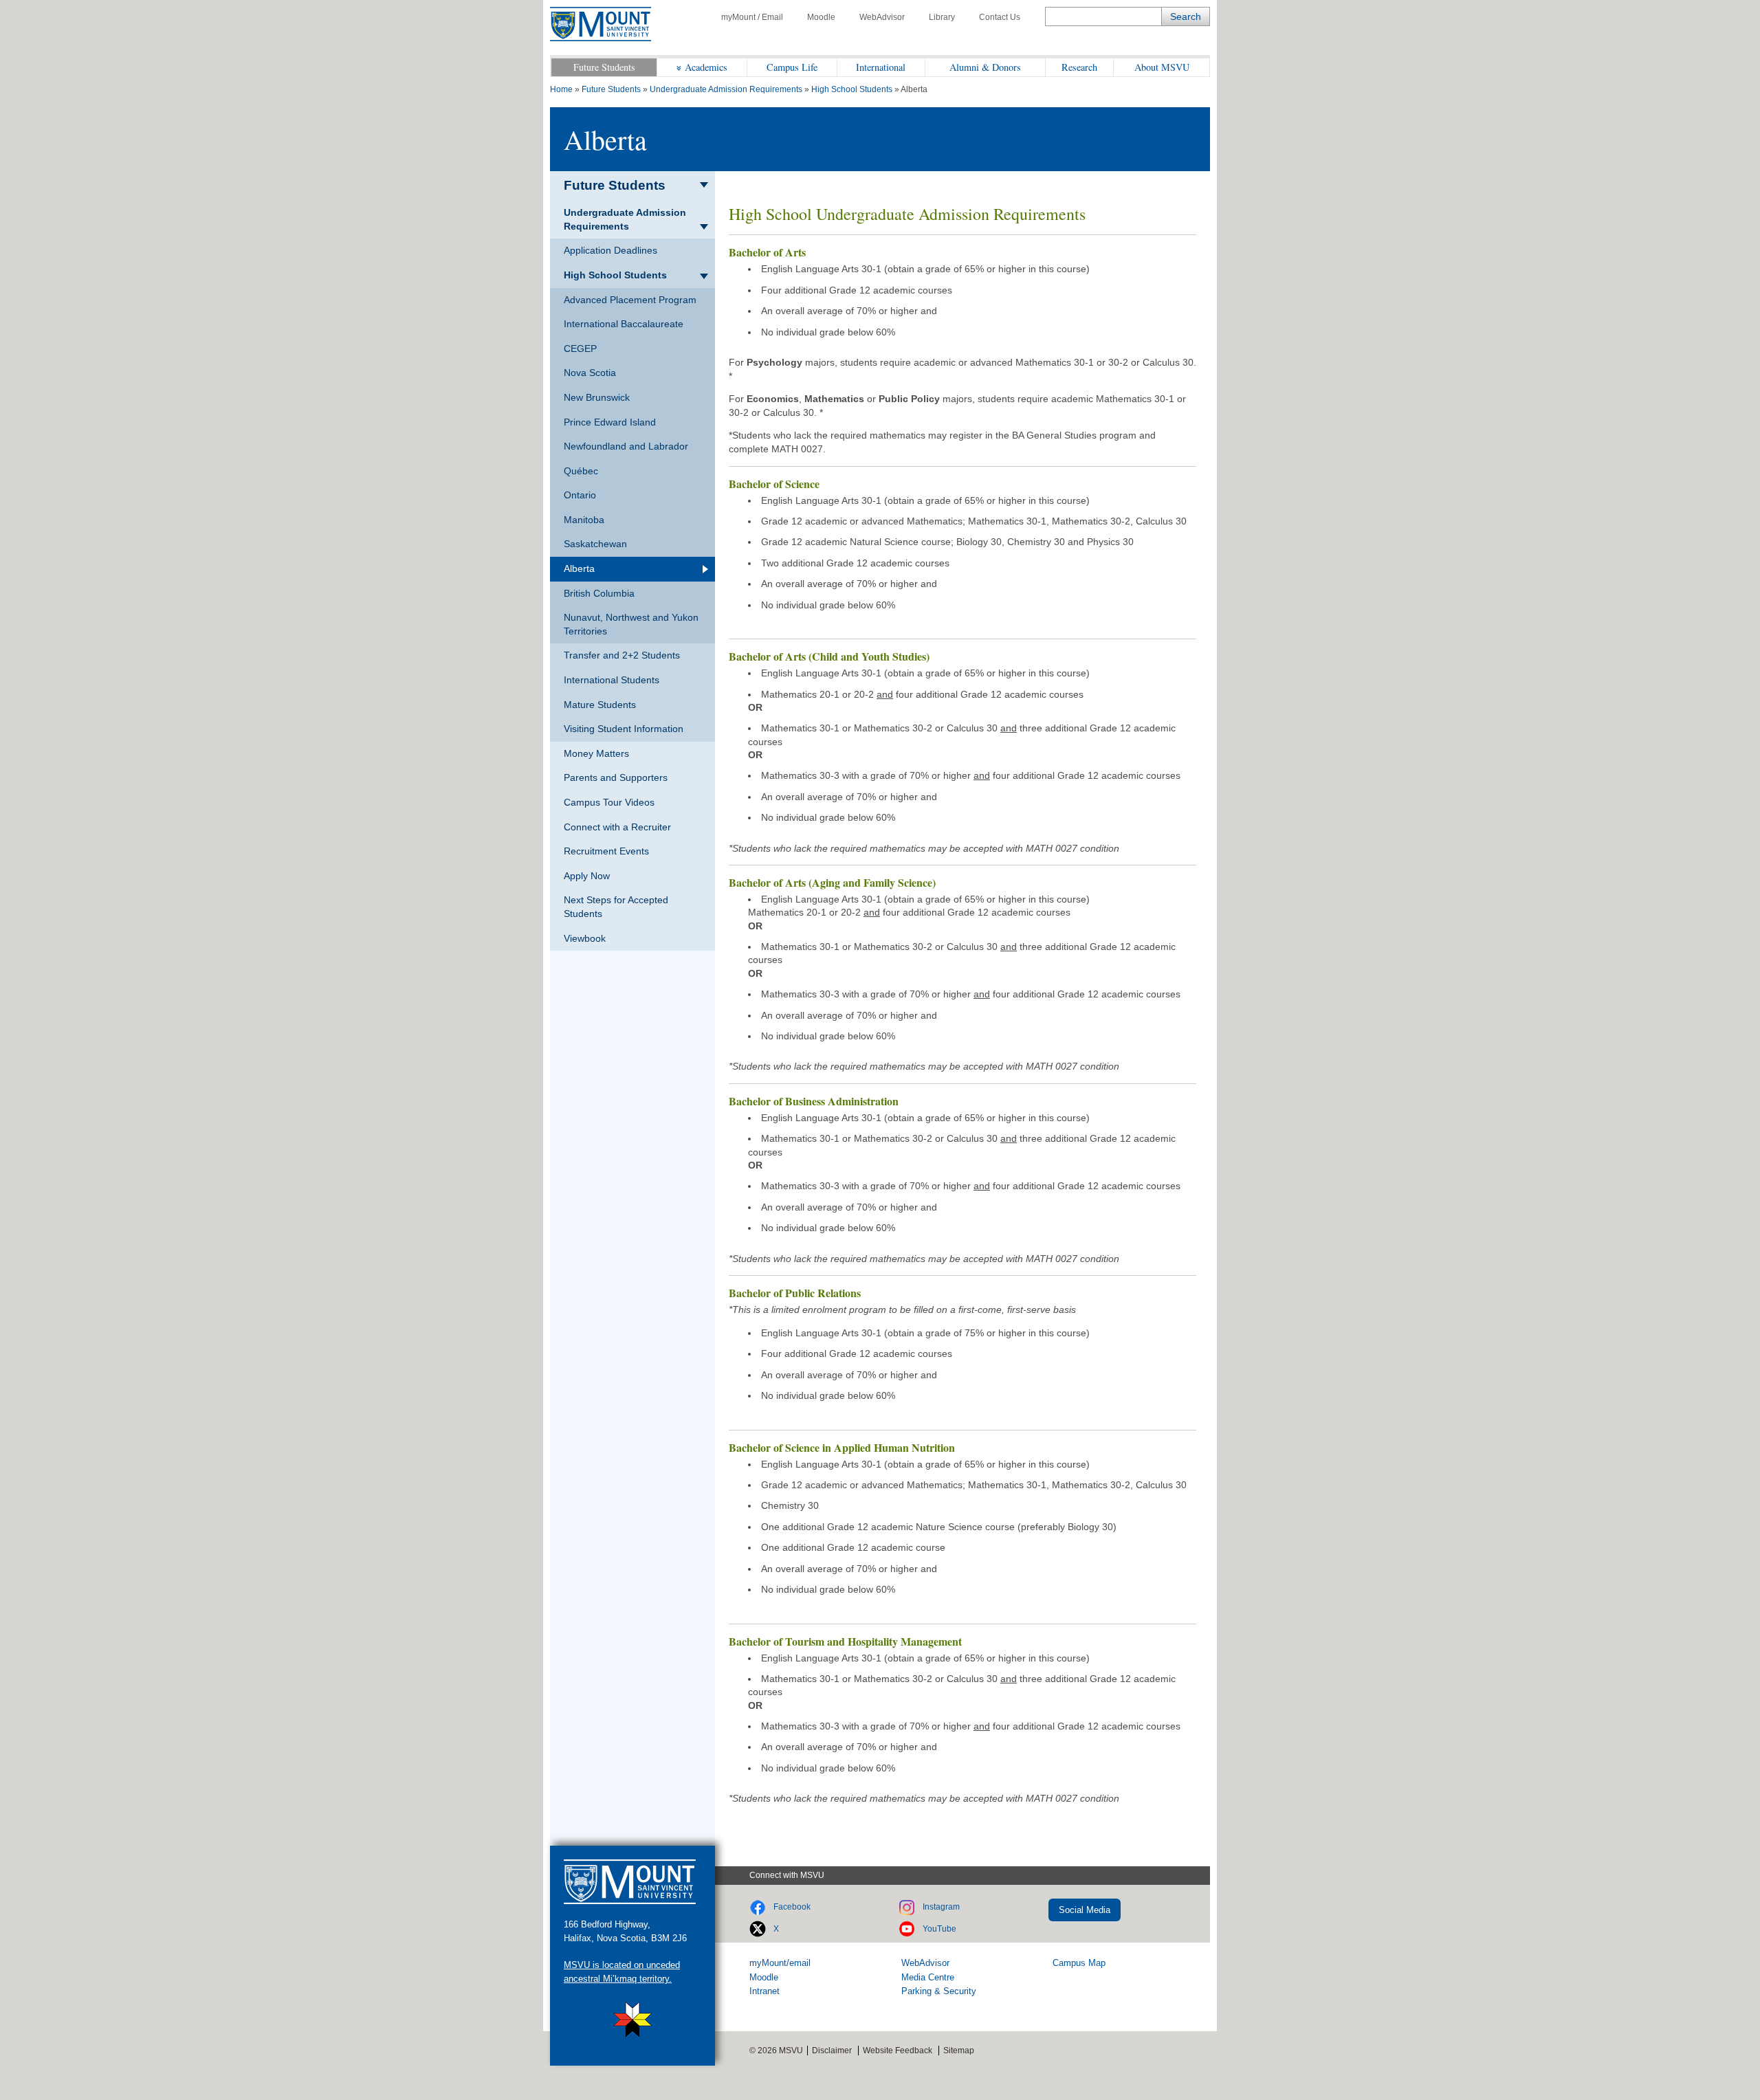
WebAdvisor (882, 17)
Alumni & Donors (985, 67)
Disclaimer (832, 2051)
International (881, 67)
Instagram (941, 1907)
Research (1079, 67)
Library (942, 17)
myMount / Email (752, 17)
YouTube (939, 1929)
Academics (706, 67)
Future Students (604, 67)
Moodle (821, 17)
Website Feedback (898, 2051)
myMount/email (780, 1963)
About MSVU (1162, 67)
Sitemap (959, 2051)
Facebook (792, 1907)
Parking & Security (939, 1991)
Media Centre (928, 1977)
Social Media (1085, 1910)
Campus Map (1079, 1963)
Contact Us (1000, 17)
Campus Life (792, 67)
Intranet (764, 1991)
